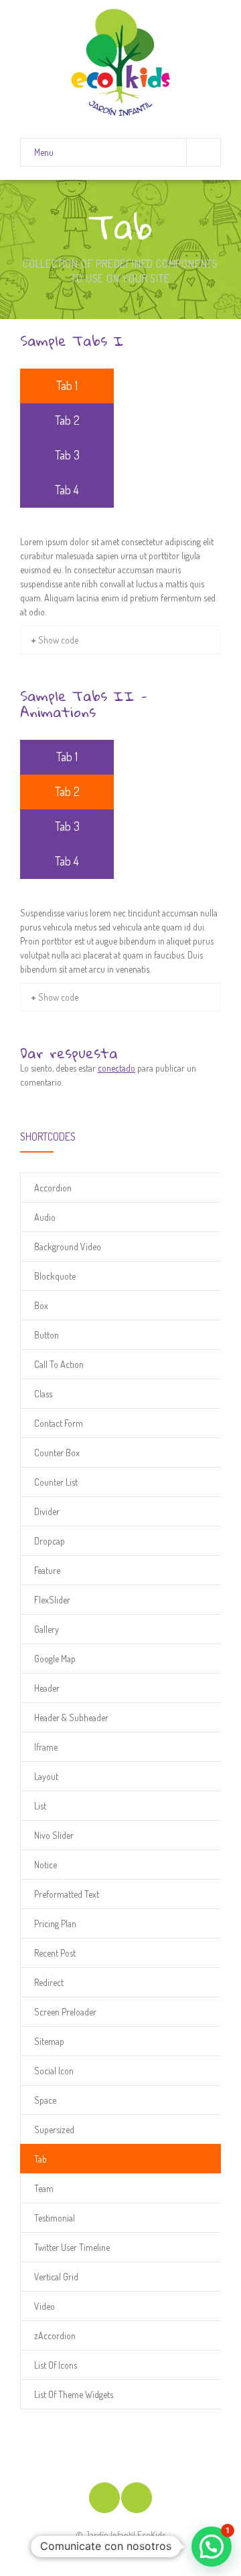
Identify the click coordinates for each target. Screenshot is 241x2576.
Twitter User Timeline (72, 2247)
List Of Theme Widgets (74, 2394)
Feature (47, 1570)
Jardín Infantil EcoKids (125, 2535)
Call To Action (59, 1364)
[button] (212, 2547)
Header (47, 1688)
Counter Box (57, 1453)
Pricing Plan (55, 1923)
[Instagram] (137, 2498)
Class (43, 1394)
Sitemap (49, 2041)
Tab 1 (67, 385)
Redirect (49, 1982)
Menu (44, 152)
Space (45, 2100)
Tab (41, 2159)
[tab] (67, 386)
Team (44, 2188)
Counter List (56, 1482)
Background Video (68, 1247)
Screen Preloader (65, 2012)
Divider (47, 1511)
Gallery (47, 1629)
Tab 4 (67, 490)
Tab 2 (67, 420)
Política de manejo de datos (120, 2549)
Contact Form (59, 1423)
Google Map (55, 1659)
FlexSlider (52, 1600)
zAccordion (55, 2336)
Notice (46, 1865)
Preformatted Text (67, 1894)
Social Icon (54, 2071)
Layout (46, 1776)
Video (45, 2306)
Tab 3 (67, 455)
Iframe (46, 1747)
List (40, 1806)
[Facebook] (104, 2498)
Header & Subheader (71, 1717)
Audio (45, 1217)
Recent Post (55, 1953)
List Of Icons (56, 2365)
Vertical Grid (56, 2277)
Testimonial (55, 2218)
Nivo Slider (54, 1835)
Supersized (54, 2129)
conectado (116, 1068)
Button (47, 1335)
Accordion (53, 1188)
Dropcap (50, 1541)
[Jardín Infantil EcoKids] (120, 63)
